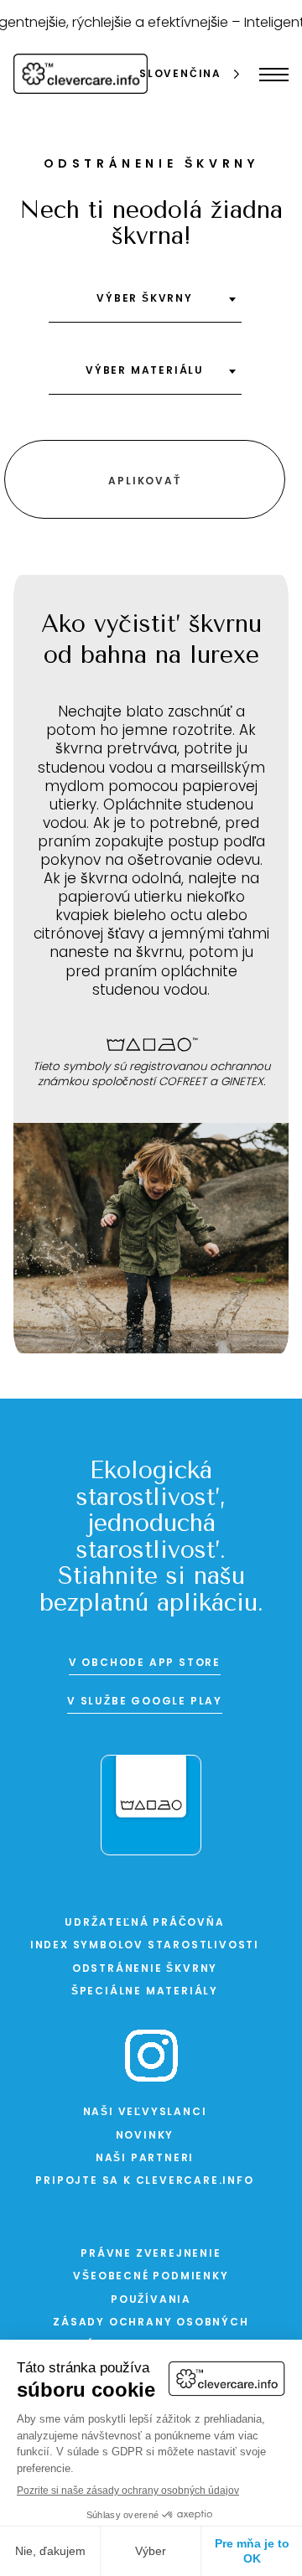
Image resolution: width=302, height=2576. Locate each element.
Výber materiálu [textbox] (145, 371)
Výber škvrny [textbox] (145, 299)
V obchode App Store (145, 1663)
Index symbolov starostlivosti (145, 1946)
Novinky (145, 2136)
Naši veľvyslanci (145, 2113)
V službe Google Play (145, 1702)
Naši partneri (145, 2159)
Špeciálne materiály (145, 1992)
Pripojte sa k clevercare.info (144, 2181)
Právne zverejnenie (151, 2254)
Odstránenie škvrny (145, 1969)
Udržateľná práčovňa (144, 1923)
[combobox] (145, 305)
